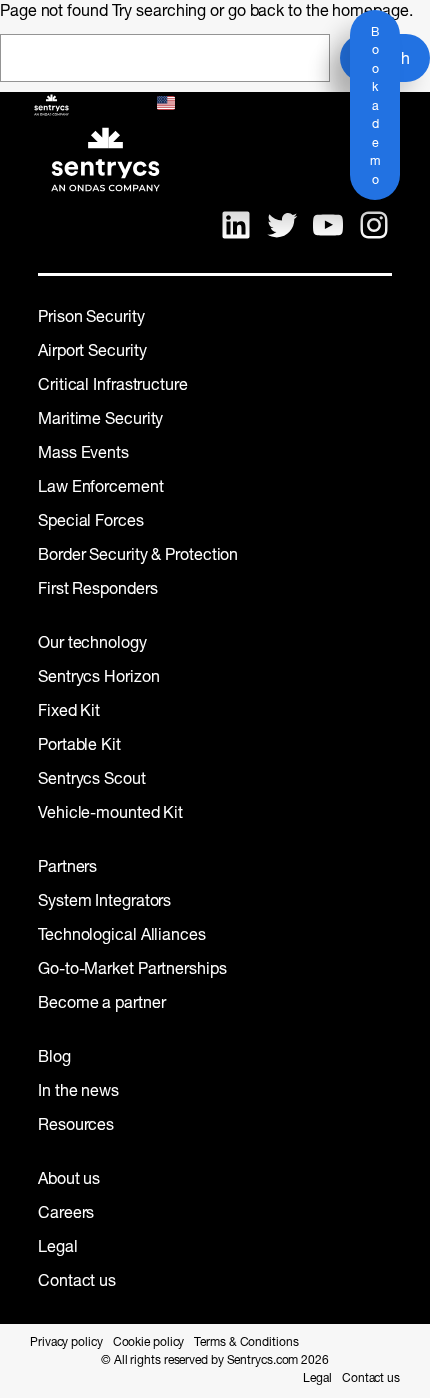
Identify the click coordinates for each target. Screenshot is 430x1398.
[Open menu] (115, 105)
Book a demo (375, 107)
